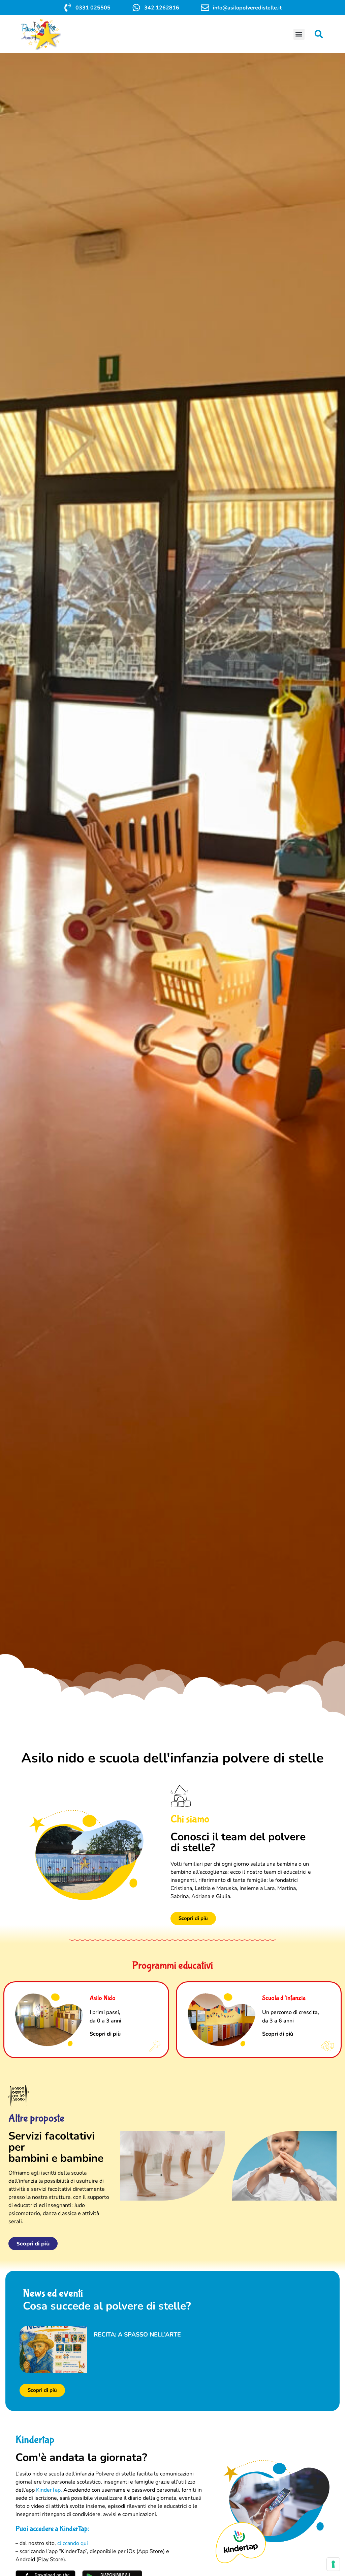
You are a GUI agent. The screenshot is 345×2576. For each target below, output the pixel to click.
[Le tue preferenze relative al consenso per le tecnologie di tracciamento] (333, 2564)
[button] (299, 34)
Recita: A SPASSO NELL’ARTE (137, 2334)
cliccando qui (73, 2543)
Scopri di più (105, 2034)
